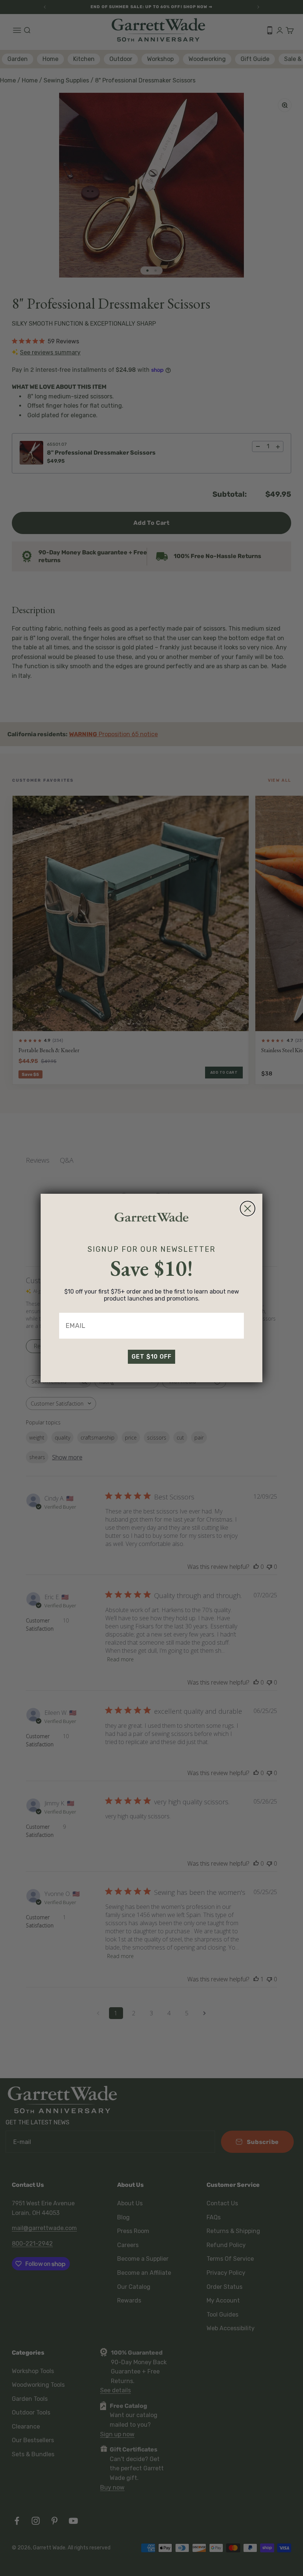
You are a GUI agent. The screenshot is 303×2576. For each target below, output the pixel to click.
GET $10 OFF (151, 1357)
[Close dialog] (248, 1209)
